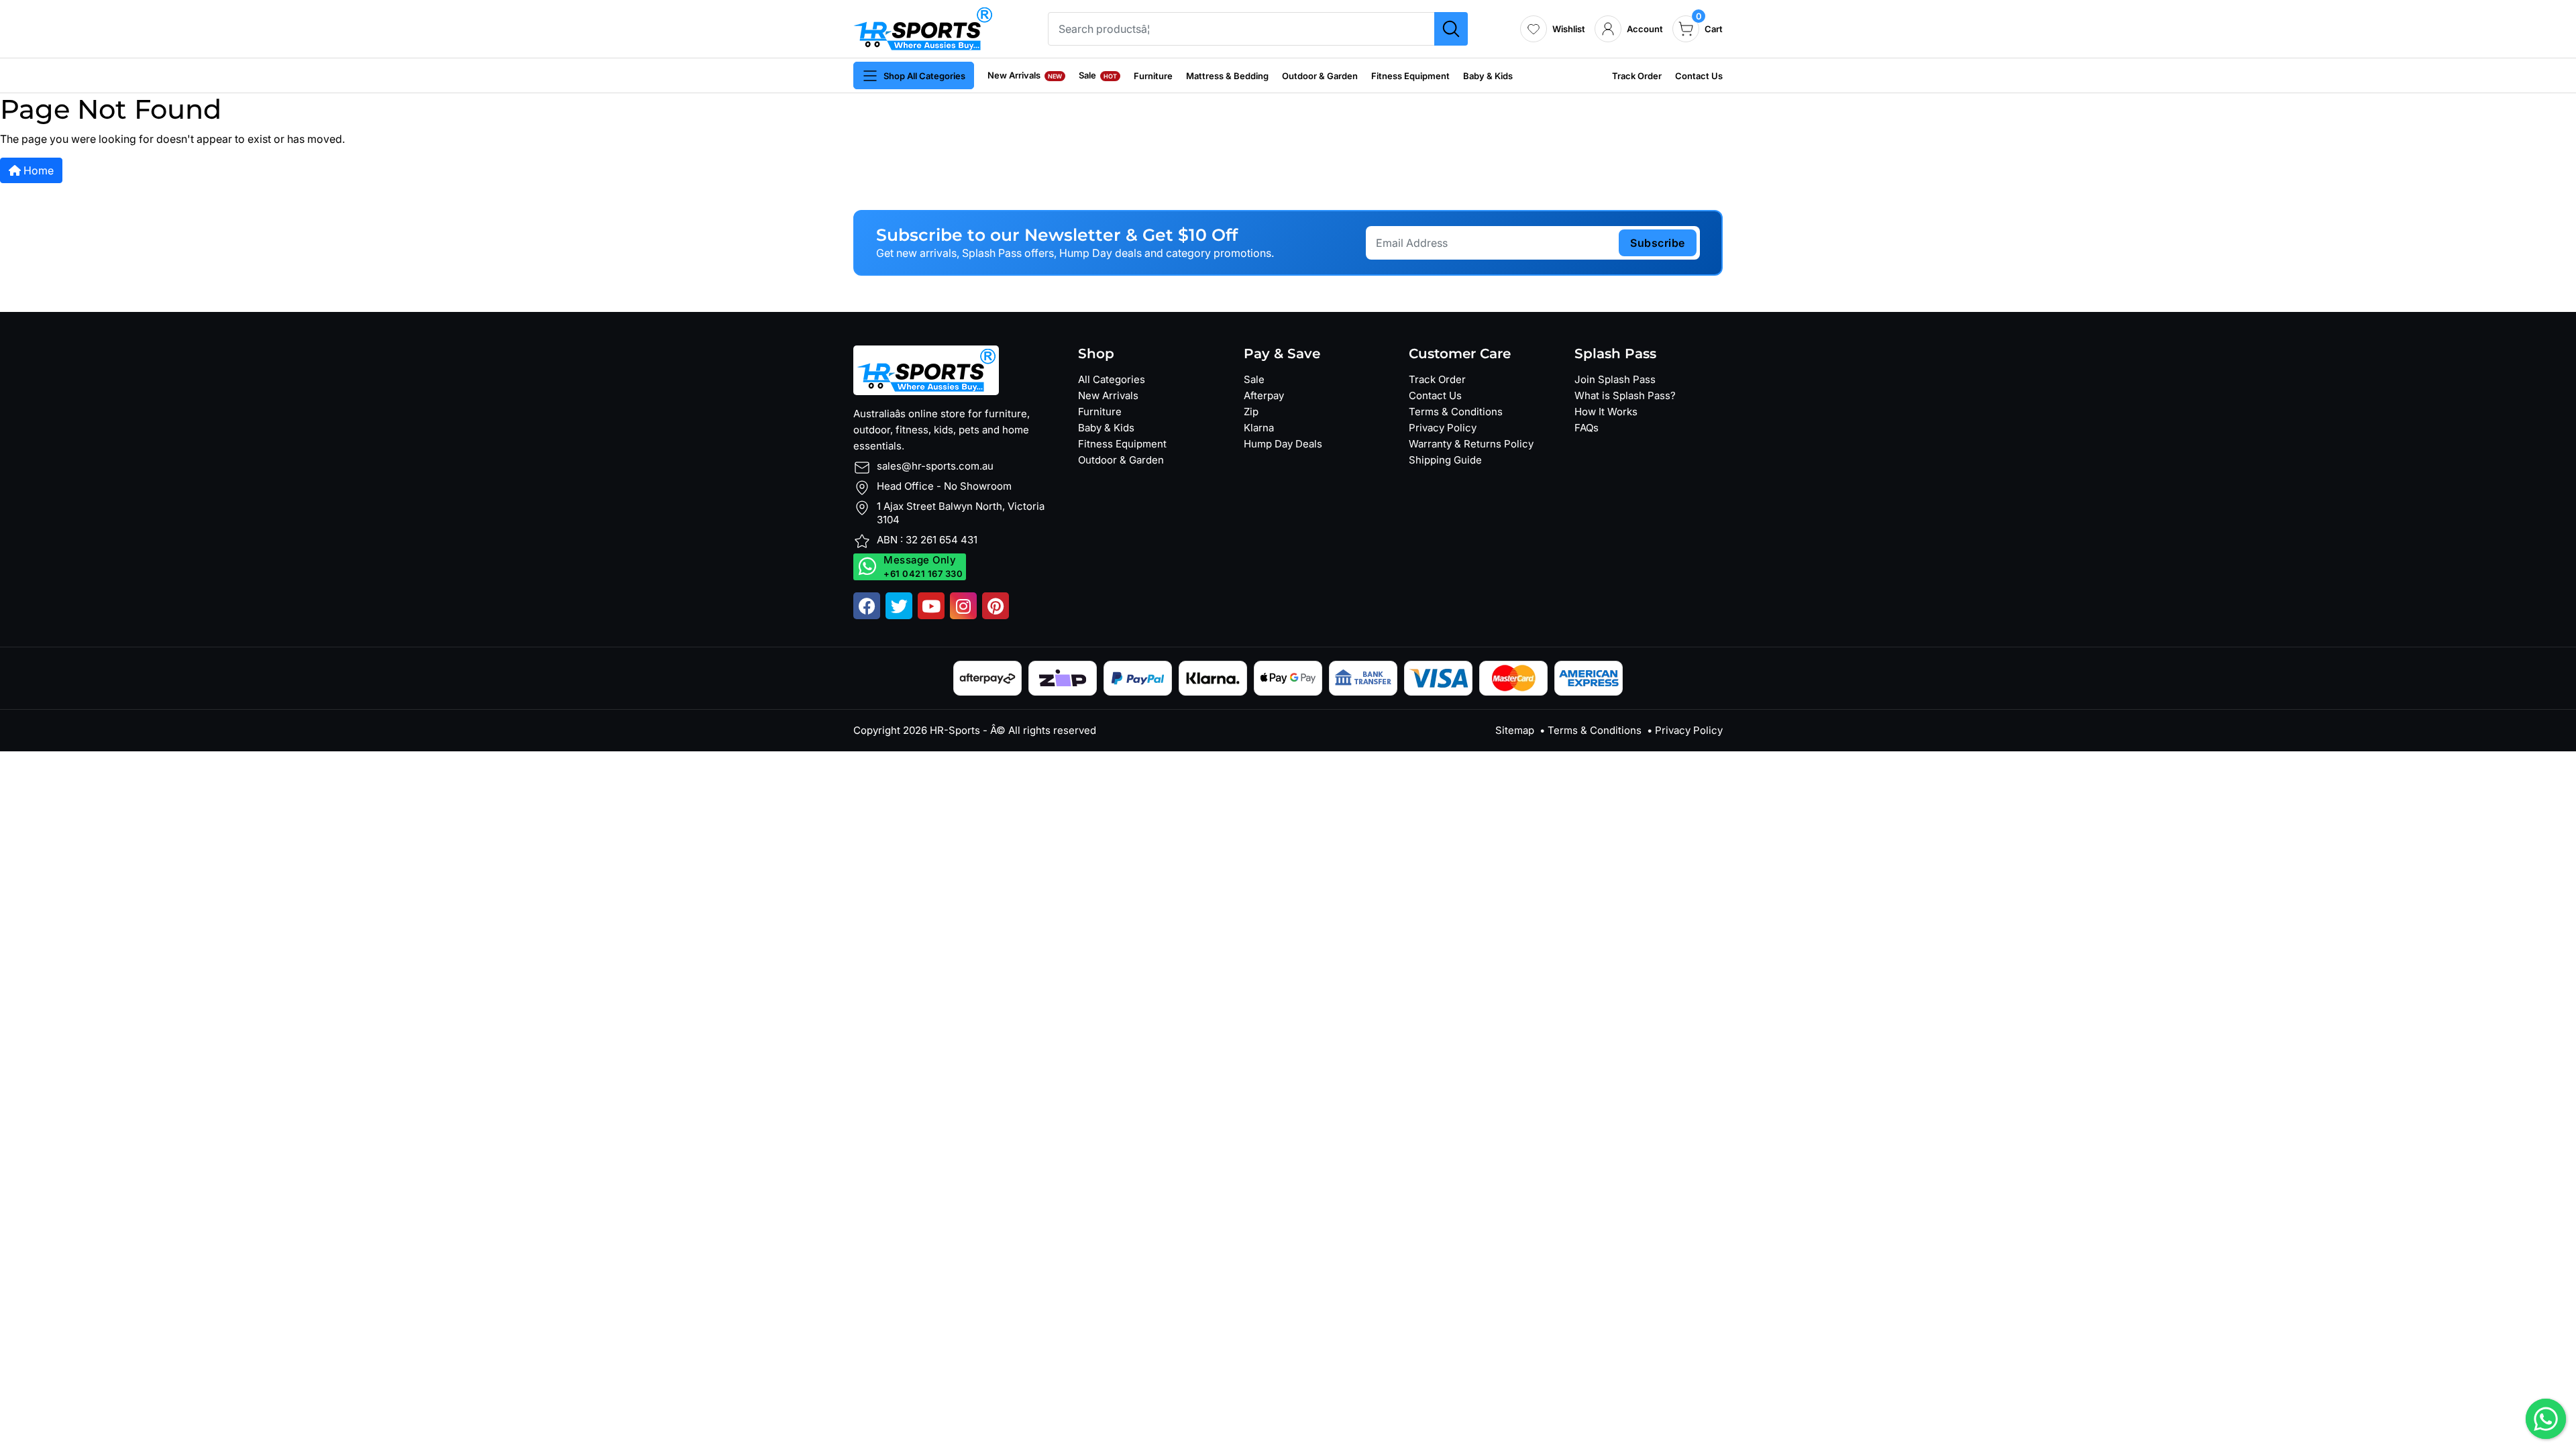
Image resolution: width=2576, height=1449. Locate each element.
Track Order (1637, 76)
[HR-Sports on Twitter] (899, 606)
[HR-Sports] (923, 28)
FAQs (1587, 428)
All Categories (1112, 379)
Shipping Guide (1445, 460)
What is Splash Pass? (1625, 395)
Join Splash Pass (1615, 379)
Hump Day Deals (1283, 444)
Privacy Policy (1443, 428)
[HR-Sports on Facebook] (867, 606)
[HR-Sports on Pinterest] (996, 606)
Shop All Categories (924, 76)
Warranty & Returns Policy (1471, 444)
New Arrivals (1025, 75)
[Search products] (1451, 29)
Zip (1251, 412)
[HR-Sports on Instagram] (963, 606)
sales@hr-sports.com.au (935, 466)
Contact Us (1699, 76)
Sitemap (1515, 730)
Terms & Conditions (1456, 412)
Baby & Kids (1488, 76)
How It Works (1606, 412)
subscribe (1658, 243)
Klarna (1259, 428)
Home (37, 170)
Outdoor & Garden (1320, 76)
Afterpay (1264, 395)
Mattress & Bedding (1227, 76)
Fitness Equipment (1410, 76)
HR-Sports (955, 730)
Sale (1098, 75)
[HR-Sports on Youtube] (931, 606)
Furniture (1153, 76)
